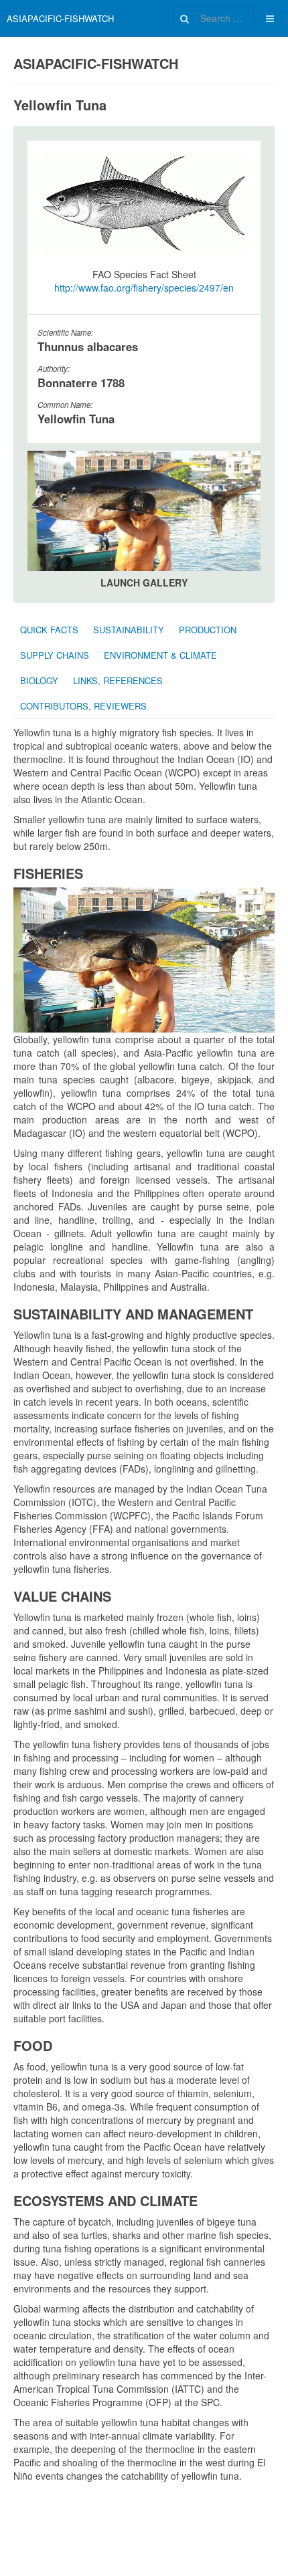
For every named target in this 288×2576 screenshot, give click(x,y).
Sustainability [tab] (129, 630)
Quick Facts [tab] (49, 630)
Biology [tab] (39, 680)
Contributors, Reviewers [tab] (83, 706)
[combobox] (214, 18)
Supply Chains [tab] (55, 655)
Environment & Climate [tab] (160, 655)
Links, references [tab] (118, 680)
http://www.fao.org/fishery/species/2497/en (144, 288)
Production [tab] (208, 630)
